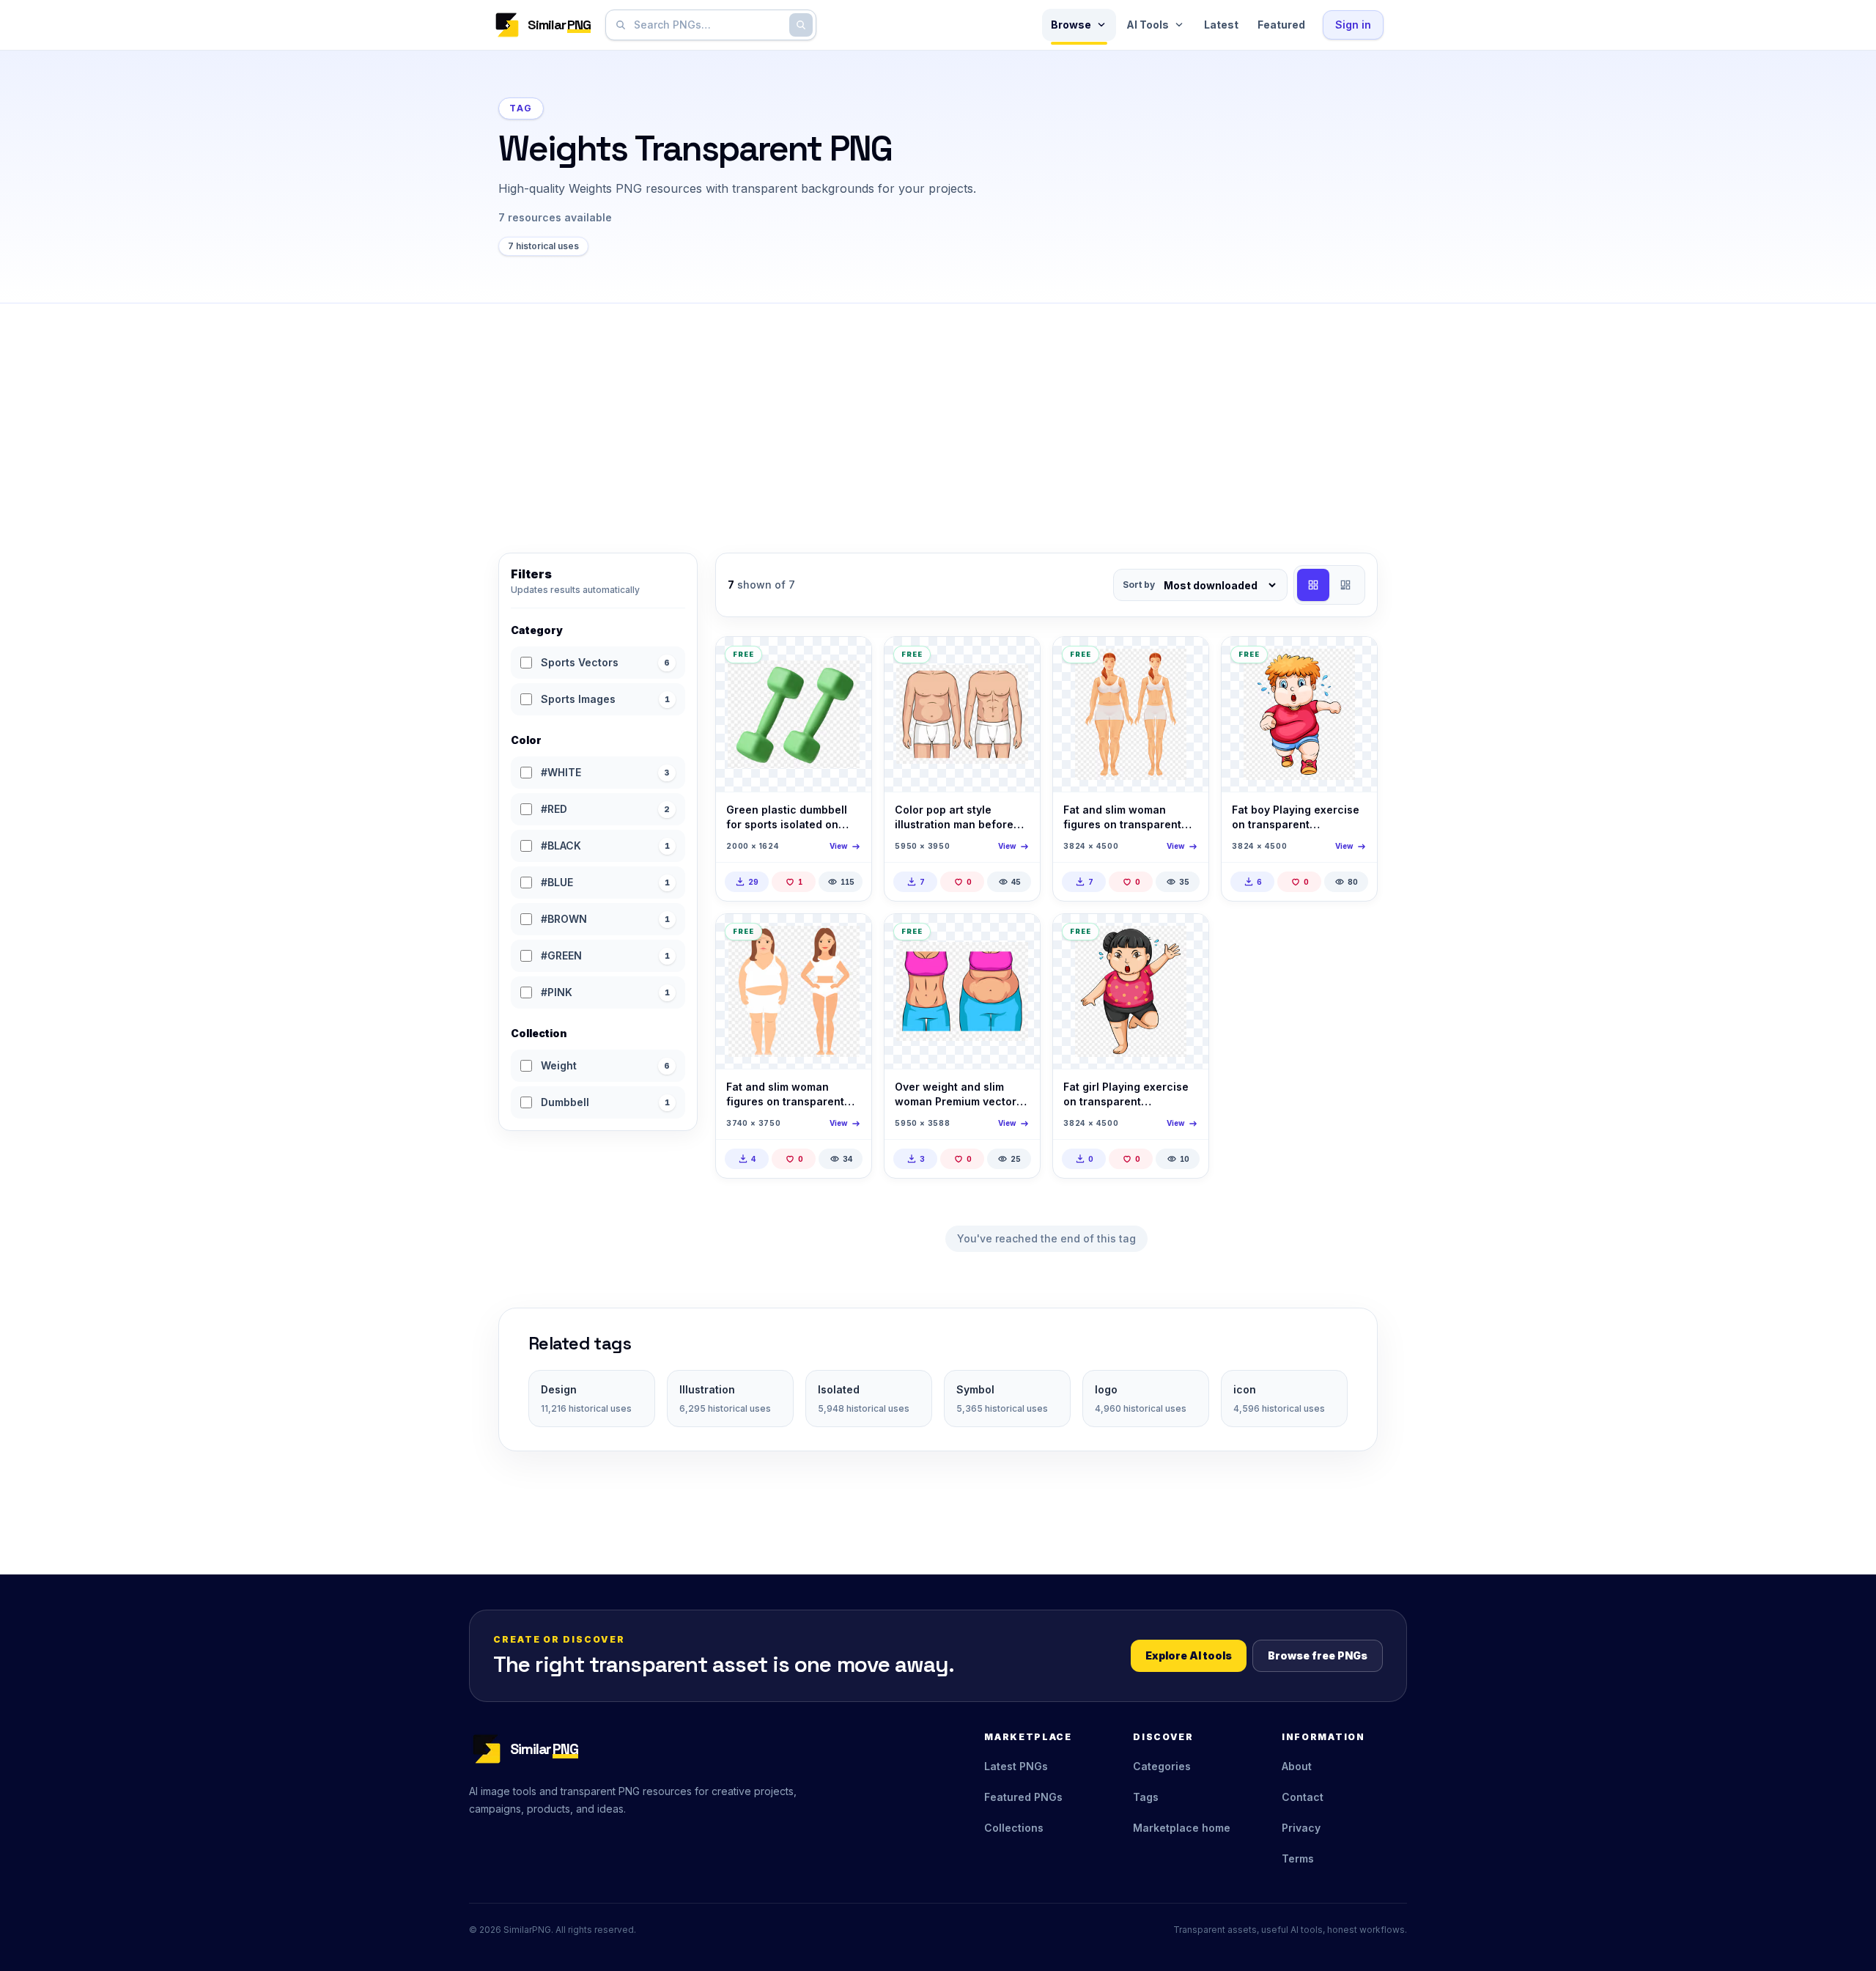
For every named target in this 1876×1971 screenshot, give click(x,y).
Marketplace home (1182, 1828)
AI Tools (1148, 25)
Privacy (1301, 1828)
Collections (1014, 1828)
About (1297, 1766)
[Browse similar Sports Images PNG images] (848, 660)
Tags (1146, 1797)
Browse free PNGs (1318, 1655)
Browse (1071, 25)
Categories (1162, 1766)
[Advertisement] (938, 413)
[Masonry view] (1345, 585)
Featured (1281, 25)
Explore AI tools (1189, 1655)
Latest (1221, 25)
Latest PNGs (1016, 1766)
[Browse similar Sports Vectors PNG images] (1016, 660)
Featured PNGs (1023, 1797)
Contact (1303, 1797)
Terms (1298, 1858)
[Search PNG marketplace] (801, 25)
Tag (521, 108)
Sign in (1353, 25)
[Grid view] (1313, 585)
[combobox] (708, 25)
